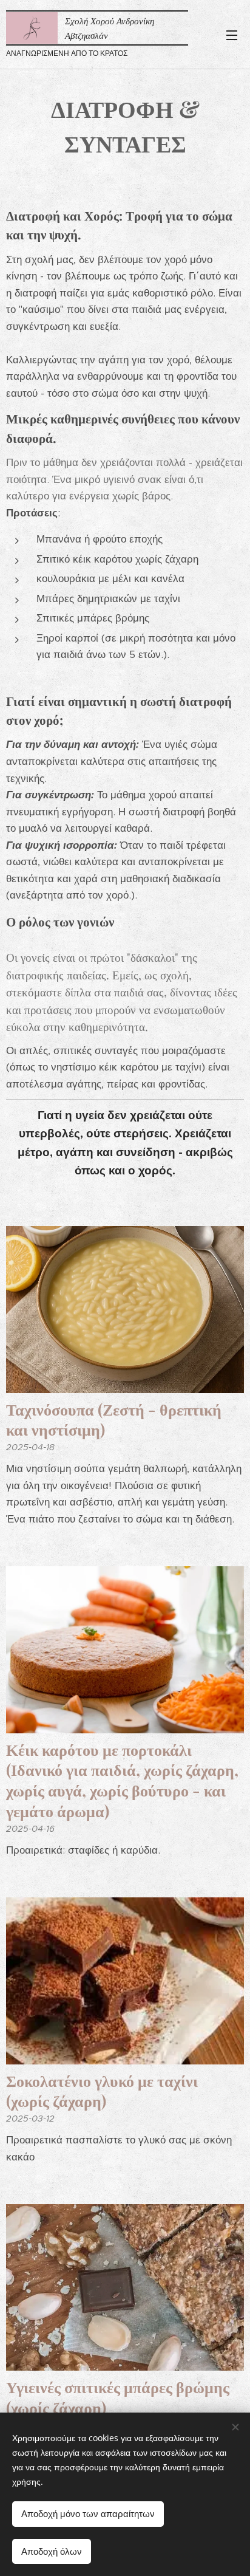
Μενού (232, 35)
